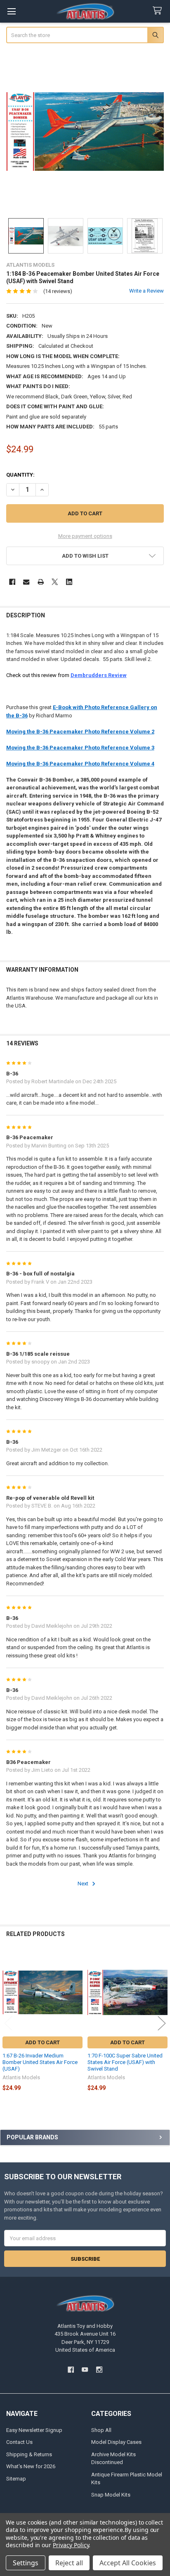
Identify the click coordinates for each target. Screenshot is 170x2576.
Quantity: (20, 475)
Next (84, 1884)
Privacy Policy (71, 2545)
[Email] (26, 582)
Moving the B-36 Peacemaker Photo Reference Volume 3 (80, 748)
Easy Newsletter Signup (34, 2430)
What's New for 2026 (31, 2466)
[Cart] (159, 11)
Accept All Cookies (128, 2563)
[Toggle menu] (11, 11)
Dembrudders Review (99, 675)
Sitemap (16, 2479)
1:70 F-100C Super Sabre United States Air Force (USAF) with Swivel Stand (125, 2062)
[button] (85, 556)
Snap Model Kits (111, 2495)
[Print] (41, 582)
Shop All (101, 2430)
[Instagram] (99, 2370)
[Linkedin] (69, 582)
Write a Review (146, 291)
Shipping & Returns (29, 2454)
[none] (85, 131)
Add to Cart (42, 2042)
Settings (26, 2563)
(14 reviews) (58, 291)
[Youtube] (85, 2370)
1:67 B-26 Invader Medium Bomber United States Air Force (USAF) (40, 2062)
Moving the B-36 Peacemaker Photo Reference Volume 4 (80, 764)
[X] (55, 582)
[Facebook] (12, 582)
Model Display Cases (116, 2442)
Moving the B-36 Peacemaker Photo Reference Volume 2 (80, 732)
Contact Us (19, 2442)
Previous (8, 2023)
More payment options (85, 536)
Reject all (69, 2563)
